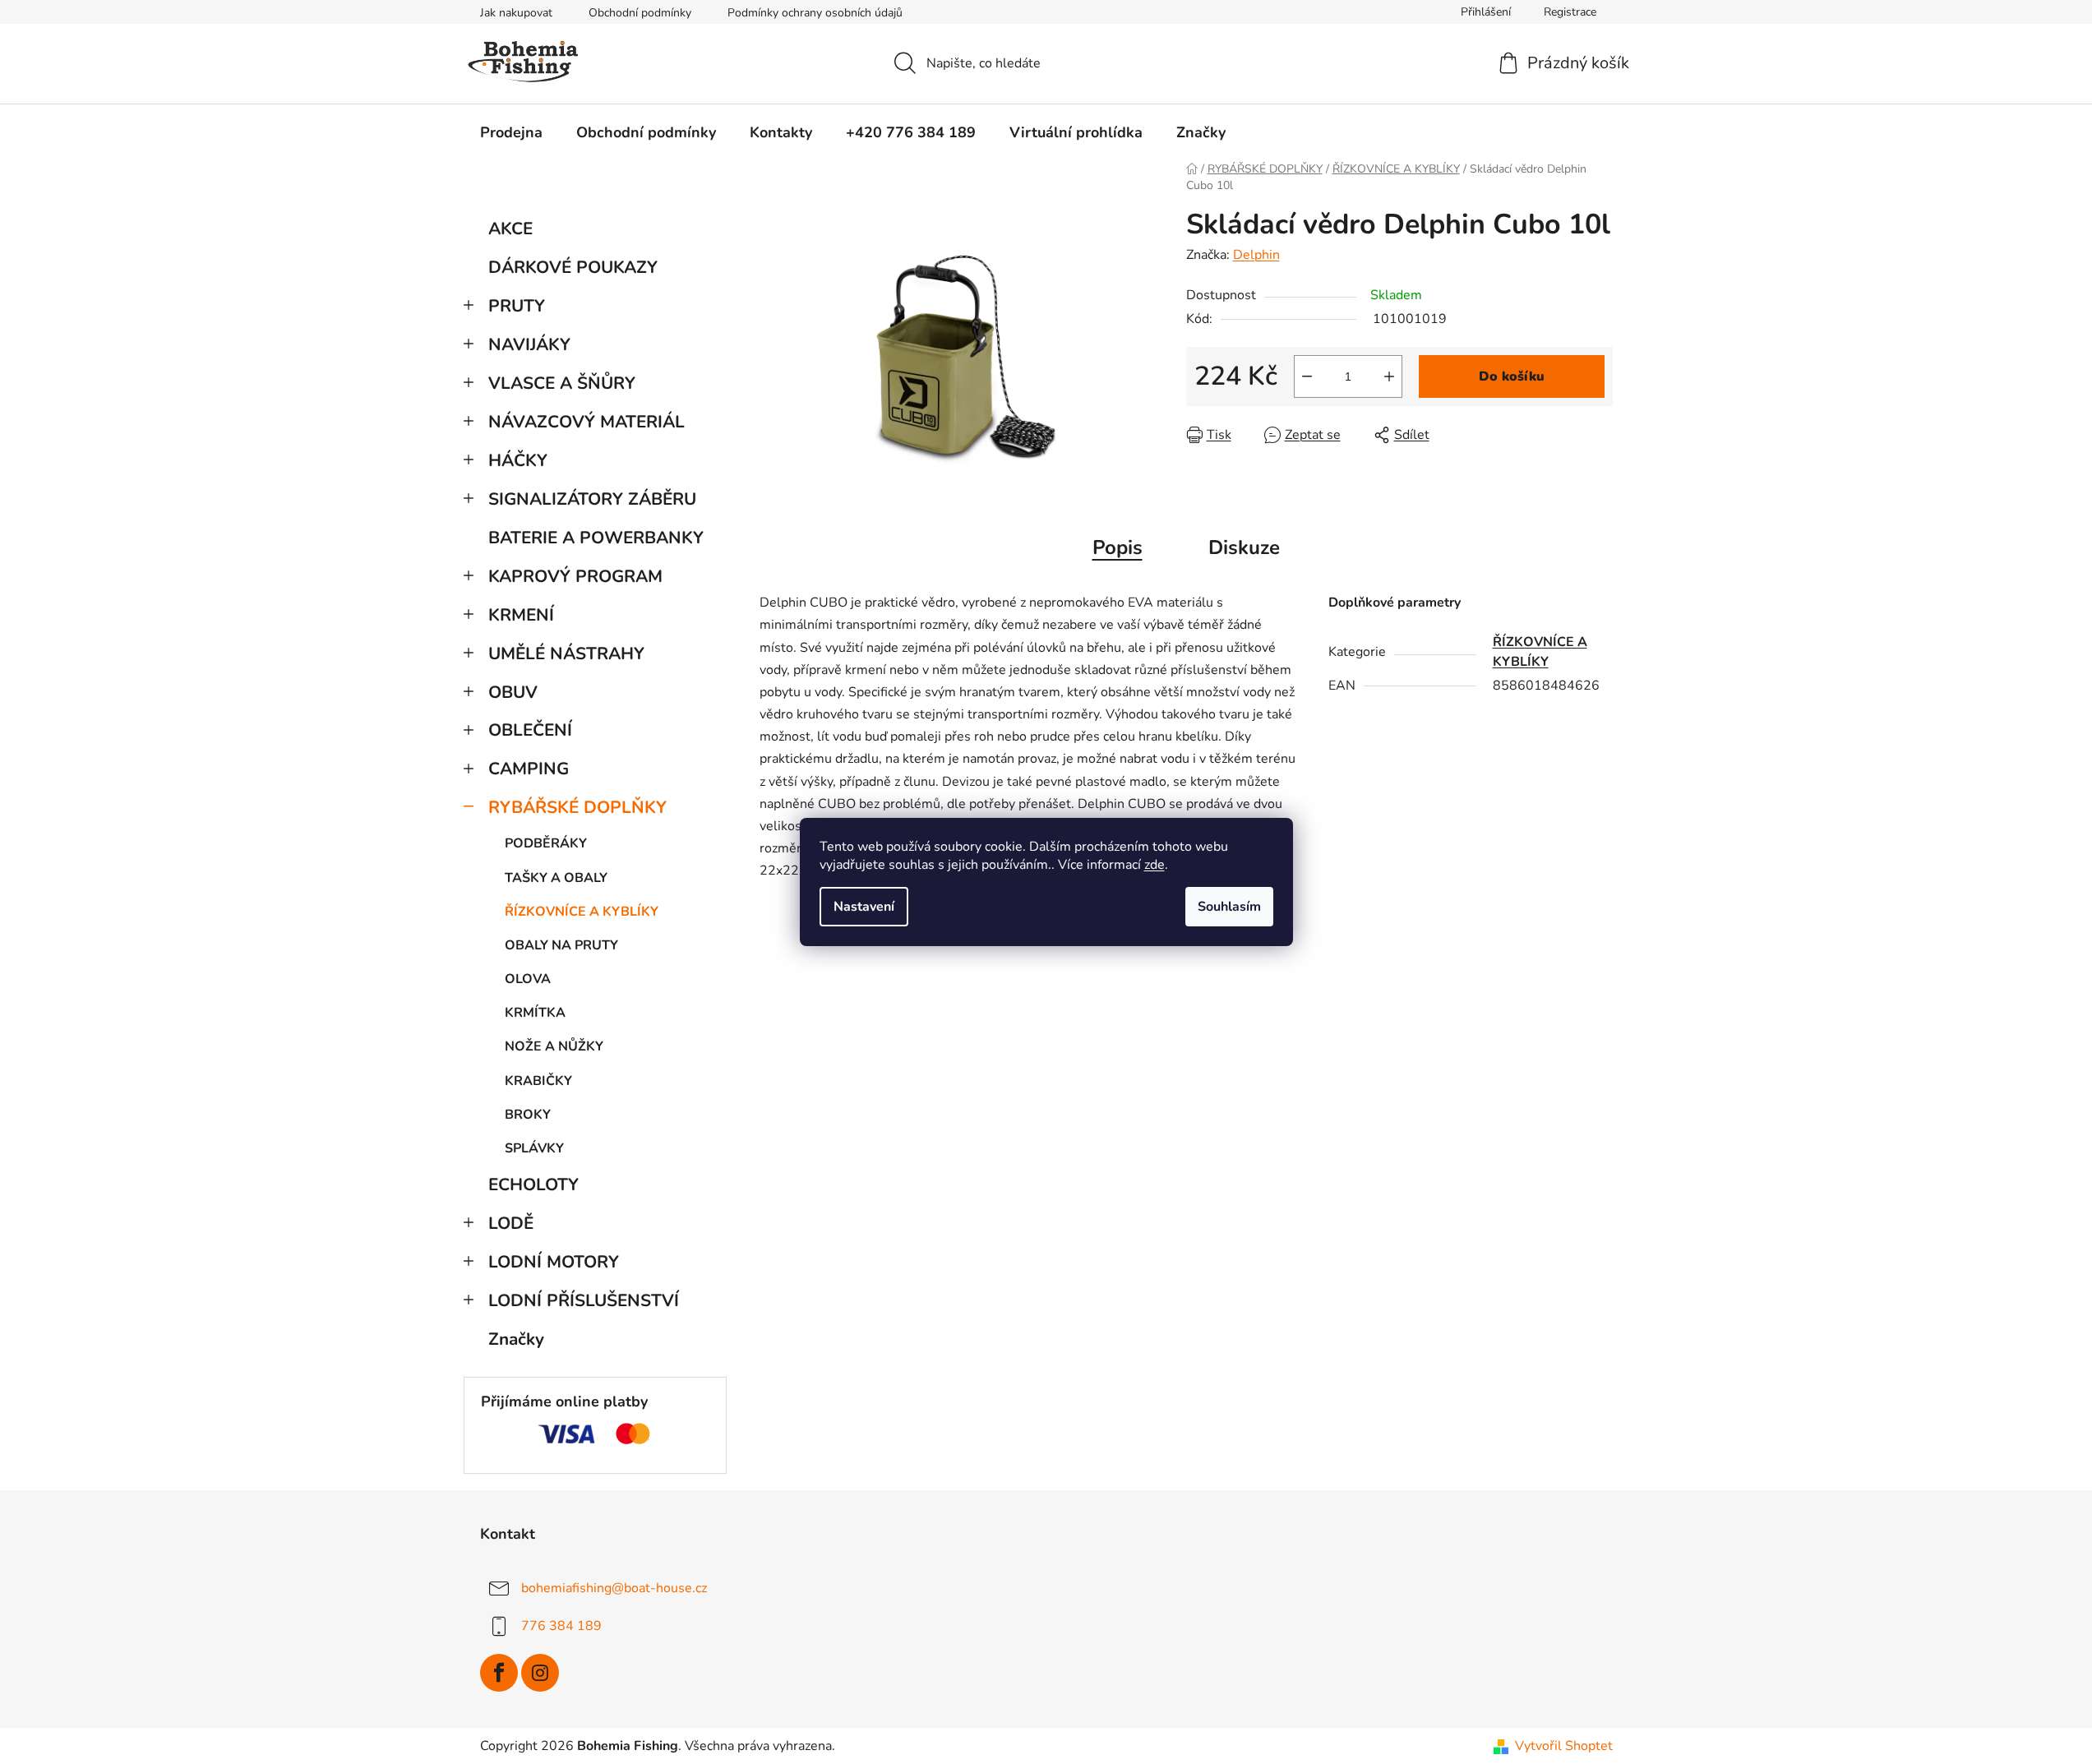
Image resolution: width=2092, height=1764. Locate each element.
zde (1155, 865)
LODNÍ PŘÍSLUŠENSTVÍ (584, 1300)
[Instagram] (540, 1673)
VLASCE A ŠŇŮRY (562, 383)
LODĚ (511, 1223)
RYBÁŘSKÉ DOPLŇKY (577, 807)
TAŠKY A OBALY (556, 878)
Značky (516, 1339)
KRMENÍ (521, 615)
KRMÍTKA (535, 1013)
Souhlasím (1229, 907)
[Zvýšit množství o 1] (1389, 376)
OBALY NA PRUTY (561, 945)
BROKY (528, 1115)
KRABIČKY (538, 1081)
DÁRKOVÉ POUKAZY (573, 267)
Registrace (1570, 12)
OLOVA (528, 979)
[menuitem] (511, 132)
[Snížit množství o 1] (1307, 376)
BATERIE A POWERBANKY (596, 538)
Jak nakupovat (516, 13)
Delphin (1256, 255)
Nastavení (864, 907)
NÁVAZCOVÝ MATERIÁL (586, 422)
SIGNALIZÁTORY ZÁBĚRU (592, 499)
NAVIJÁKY (529, 344)
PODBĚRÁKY (546, 843)
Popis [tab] (1118, 547)
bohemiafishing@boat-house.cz (614, 1587)
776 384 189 (561, 1625)
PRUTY (517, 306)
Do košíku (1512, 376)
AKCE (510, 229)
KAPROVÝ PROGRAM (575, 576)
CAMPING (529, 769)
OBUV (513, 692)
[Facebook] (499, 1673)
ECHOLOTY (533, 1184)
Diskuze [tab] (1244, 547)
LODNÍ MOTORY (554, 1262)
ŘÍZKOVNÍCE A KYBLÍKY (582, 912)
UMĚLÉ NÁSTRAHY (566, 653)
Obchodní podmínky (640, 13)
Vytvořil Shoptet (1564, 1746)
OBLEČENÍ (530, 730)
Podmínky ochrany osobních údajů (815, 13)
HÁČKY (518, 460)
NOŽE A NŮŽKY (554, 1046)
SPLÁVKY (534, 1148)
